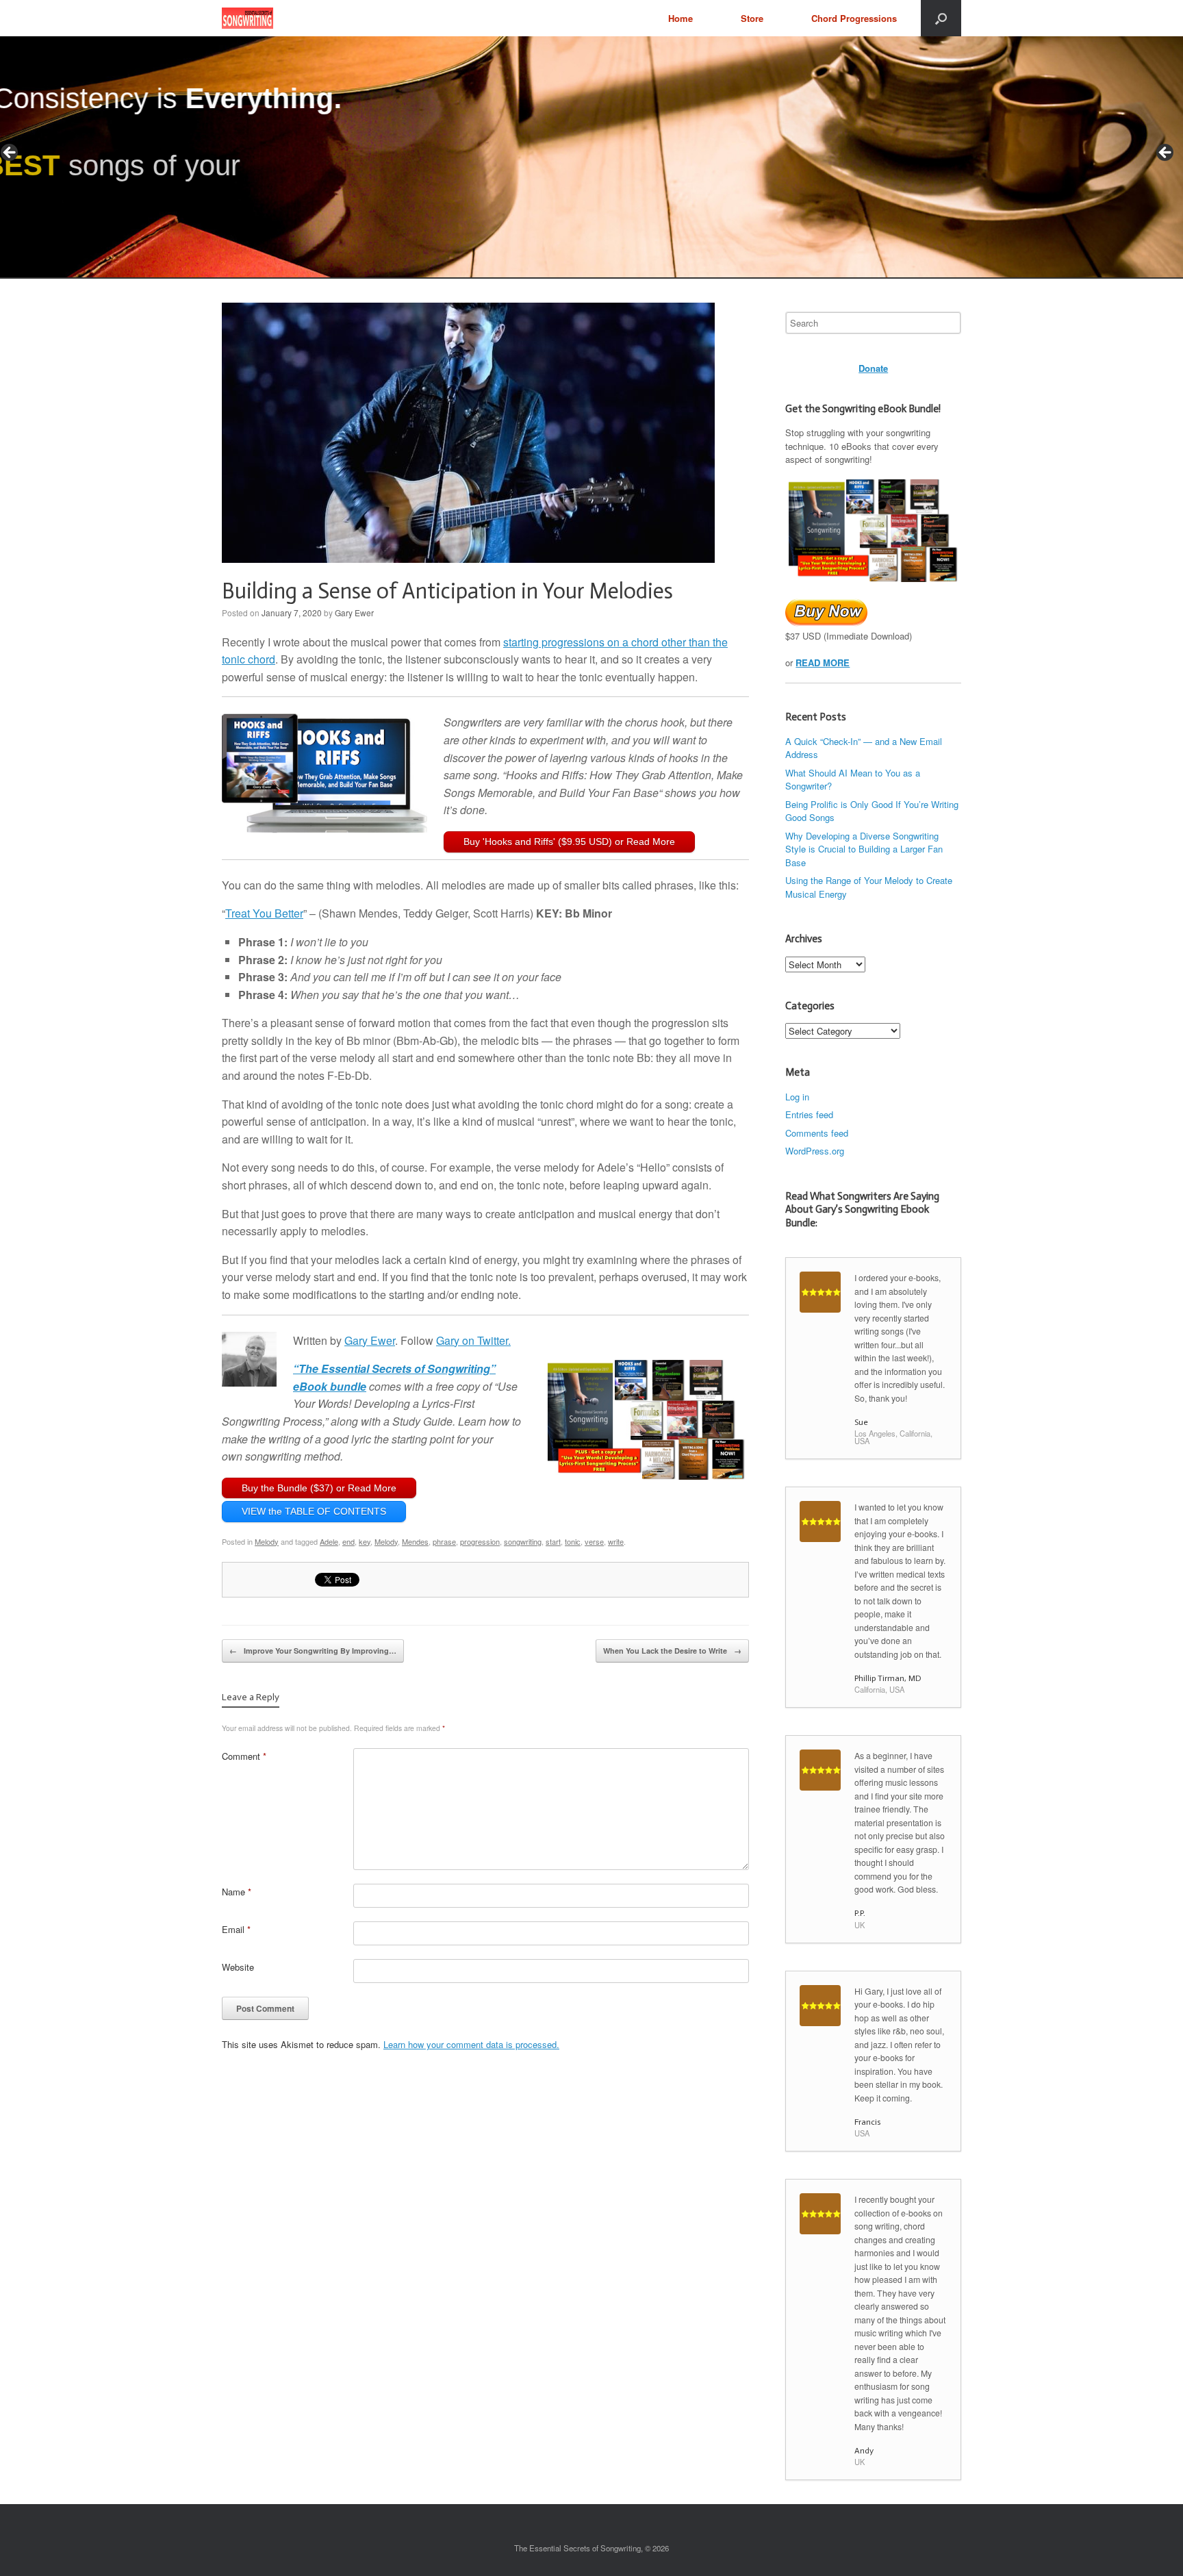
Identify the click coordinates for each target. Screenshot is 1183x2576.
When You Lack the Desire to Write (672, 1651)
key (365, 1541)
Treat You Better (264, 913)
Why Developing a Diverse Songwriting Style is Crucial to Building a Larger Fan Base (864, 849)
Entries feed (809, 1114)
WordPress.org (815, 1151)
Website (238, 1967)
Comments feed (817, 1133)
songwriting (523, 1541)
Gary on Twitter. (473, 1340)
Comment (244, 1756)
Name (237, 1892)
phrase (444, 1541)
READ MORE (823, 662)
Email (236, 1929)
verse (594, 1541)
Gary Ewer (354, 613)
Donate (873, 368)
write (616, 1541)
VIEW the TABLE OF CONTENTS (314, 1511)
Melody (267, 1541)
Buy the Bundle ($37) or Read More (319, 1488)
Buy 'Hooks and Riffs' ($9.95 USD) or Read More (569, 842)
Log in (797, 1097)
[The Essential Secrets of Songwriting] (247, 18)
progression (480, 1541)
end (348, 1541)
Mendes (415, 1541)
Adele (329, 1541)
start (553, 1541)
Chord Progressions (854, 18)
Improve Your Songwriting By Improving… (313, 1651)
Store (752, 18)
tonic (573, 1541)
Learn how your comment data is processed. (471, 2044)
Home (680, 18)
